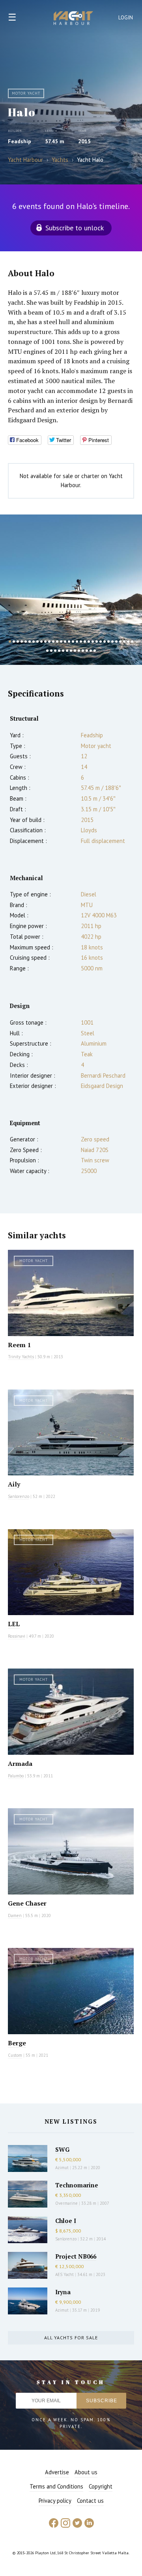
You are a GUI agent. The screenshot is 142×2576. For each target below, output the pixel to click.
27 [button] (112, 642)
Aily (14, 1484)
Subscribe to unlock (75, 228)
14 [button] (61, 642)
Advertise (57, 2472)
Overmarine (67, 2203)
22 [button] (93, 642)
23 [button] (97, 642)
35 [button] (55, 651)
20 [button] (85, 642)
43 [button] (87, 651)
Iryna (63, 2292)
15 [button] (65, 642)
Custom (15, 2055)
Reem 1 (19, 1345)
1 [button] (10, 642)
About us (86, 2472)
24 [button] (101, 642)
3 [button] (18, 642)
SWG (62, 2149)
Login (126, 18)
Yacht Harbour (73, 19)
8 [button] (37, 642)
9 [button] (41, 642)
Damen (15, 1915)
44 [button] (91, 651)
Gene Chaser (27, 1903)
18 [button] (77, 642)
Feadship (20, 141)
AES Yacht (64, 2274)
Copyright (101, 2486)
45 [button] (95, 651)
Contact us (90, 2501)
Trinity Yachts (21, 1357)
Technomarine (77, 2185)
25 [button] (105, 642)
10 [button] (45, 642)
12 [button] (53, 642)
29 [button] (120, 642)
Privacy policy (55, 2501)
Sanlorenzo (19, 1496)
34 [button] (51, 651)
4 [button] (22, 642)
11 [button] (49, 642)
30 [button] (124, 642)
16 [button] (69, 642)
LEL (14, 1624)
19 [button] (81, 642)
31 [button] (128, 642)
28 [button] (116, 642)
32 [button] (132, 642)
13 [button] (57, 642)
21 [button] (89, 642)
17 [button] (73, 642)
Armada (20, 1764)
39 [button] (71, 651)
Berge (17, 2043)
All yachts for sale (71, 2338)
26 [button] (108, 642)
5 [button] (26, 642)
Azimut (62, 2168)
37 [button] (63, 651)
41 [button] (79, 651)
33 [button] (47, 651)
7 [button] (34, 642)
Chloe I (66, 2221)
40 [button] (75, 651)
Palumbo (16, 1776)
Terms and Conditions (56, 2486)
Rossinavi (17, 1636)
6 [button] (30, 642)
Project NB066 (76, 2256)
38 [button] (67, 651)
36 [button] (59, 651)
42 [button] (83, 651)
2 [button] (14, 642)
